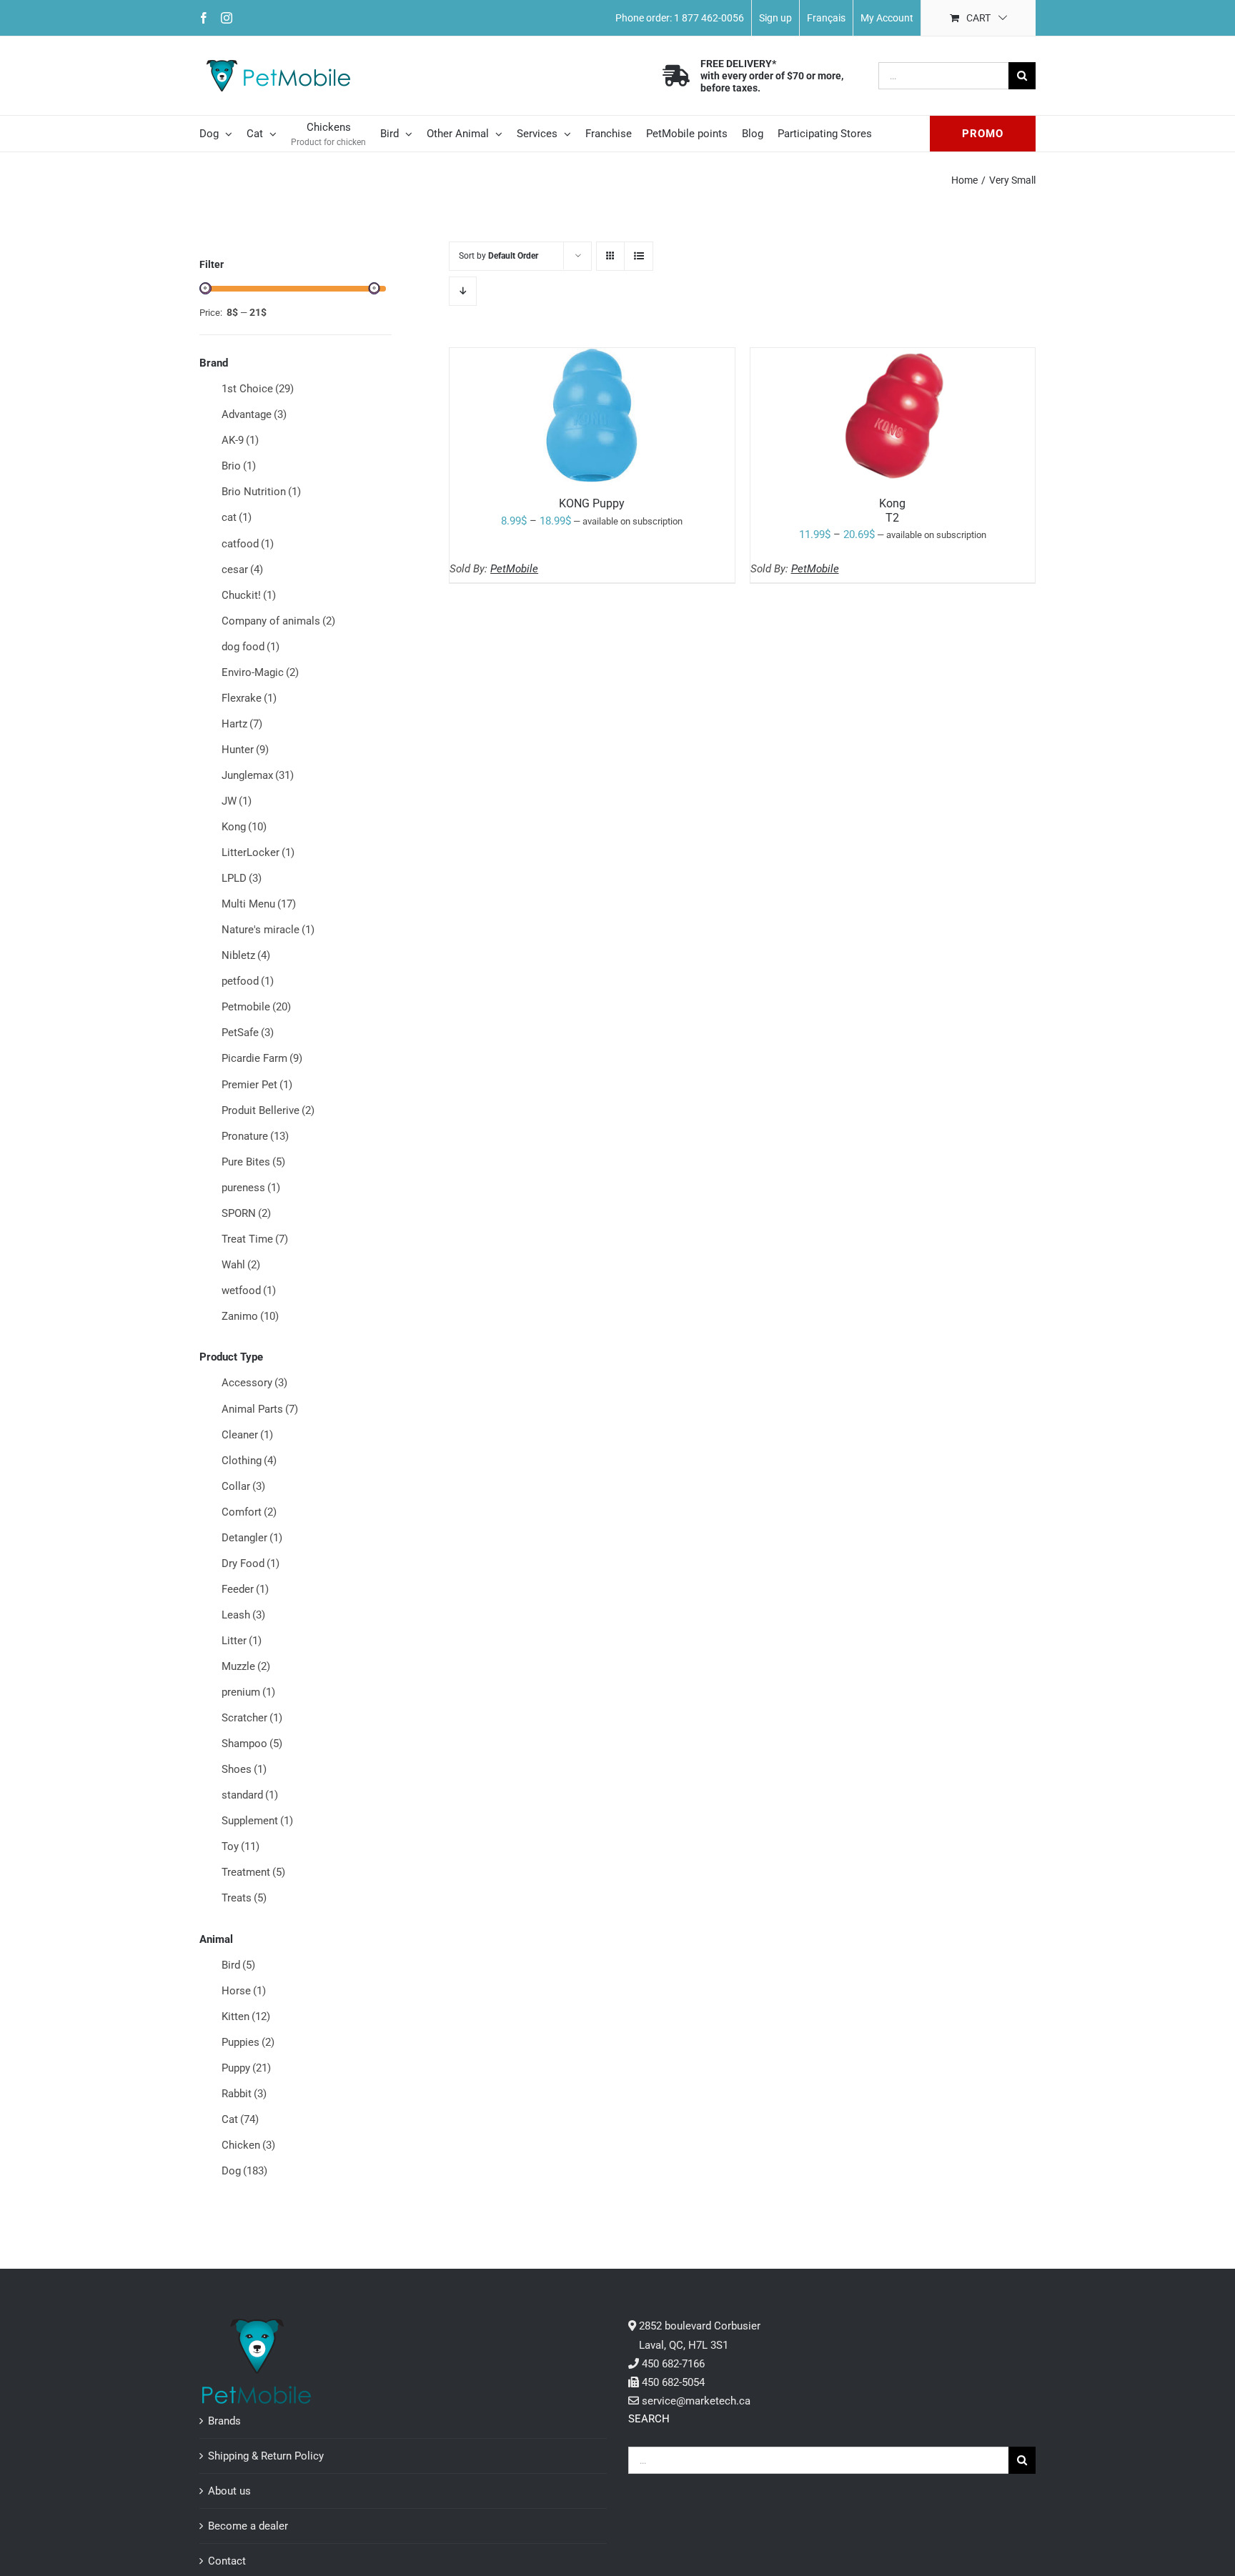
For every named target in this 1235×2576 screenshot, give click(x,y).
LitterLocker (258, 852)
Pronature (255, 1136)
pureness (251, 1188)
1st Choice (258, 389)
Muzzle (246, 1666)
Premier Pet (257, 1085)
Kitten (246, 2016)
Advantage (254, 414)
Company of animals (278, 621)
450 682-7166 (673, 2364)
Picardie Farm (262, 1058)
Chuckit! (249, 595)
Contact (227, 2561)
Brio (239, 466)
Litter (242, 1641)
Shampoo (252, 1744)
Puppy (246, 2068)
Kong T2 (892, 510)
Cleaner (247, 1435)
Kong (244, 827)
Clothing (249, 1461)
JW (237, 801)
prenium (248, 1692)
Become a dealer (248, 2526)
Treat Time (255, 1239)
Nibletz (246, 955)
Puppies (248, 2042)
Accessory (254, 1383)
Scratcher (252, 1718)
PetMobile (514, 569)
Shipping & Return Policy (266, 2456)
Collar (243, 1486)
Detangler (252, 1538)
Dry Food (251, 1563)
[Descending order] (463, 291)
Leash (243, 1615)
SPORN (246, 1213)
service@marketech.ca (696, 2401)
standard (250, 1795)
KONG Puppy (592, 503)
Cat (240, 2119)
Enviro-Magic (260, 672)
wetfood (249, 1291)
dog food (251, 647)
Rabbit (244, 2094)
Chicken (248, 2145)
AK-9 (240, 440)
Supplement (257, 1821)
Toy (240, 1846)
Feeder (245, 1589)
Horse (244, 1991)
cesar (242, 570)
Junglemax (258, 775)
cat (237, 517)
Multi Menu (259, 904)
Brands (224, 2421)
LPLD (242, 878)
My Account (887, 18)
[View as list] (639, 256)
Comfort (249, 1512)
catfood (248, 544)
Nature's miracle (268, 930)
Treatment (253, 1872)
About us (229, 2491)
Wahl (241, 1265)
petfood (248, 981)
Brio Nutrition (261, 492)
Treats (244, 1898)
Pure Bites (253, 1162)
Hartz (242, 724)
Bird (238, 1965)
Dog (244, 2171)
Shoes (244, 1769)
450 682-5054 (673, 2382)
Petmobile (256, 1007)
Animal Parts (260, 1409)
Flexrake (249, 698)
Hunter (245, 750)
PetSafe (248, 1033)
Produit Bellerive (268, 1110)
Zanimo (250, 1316)
